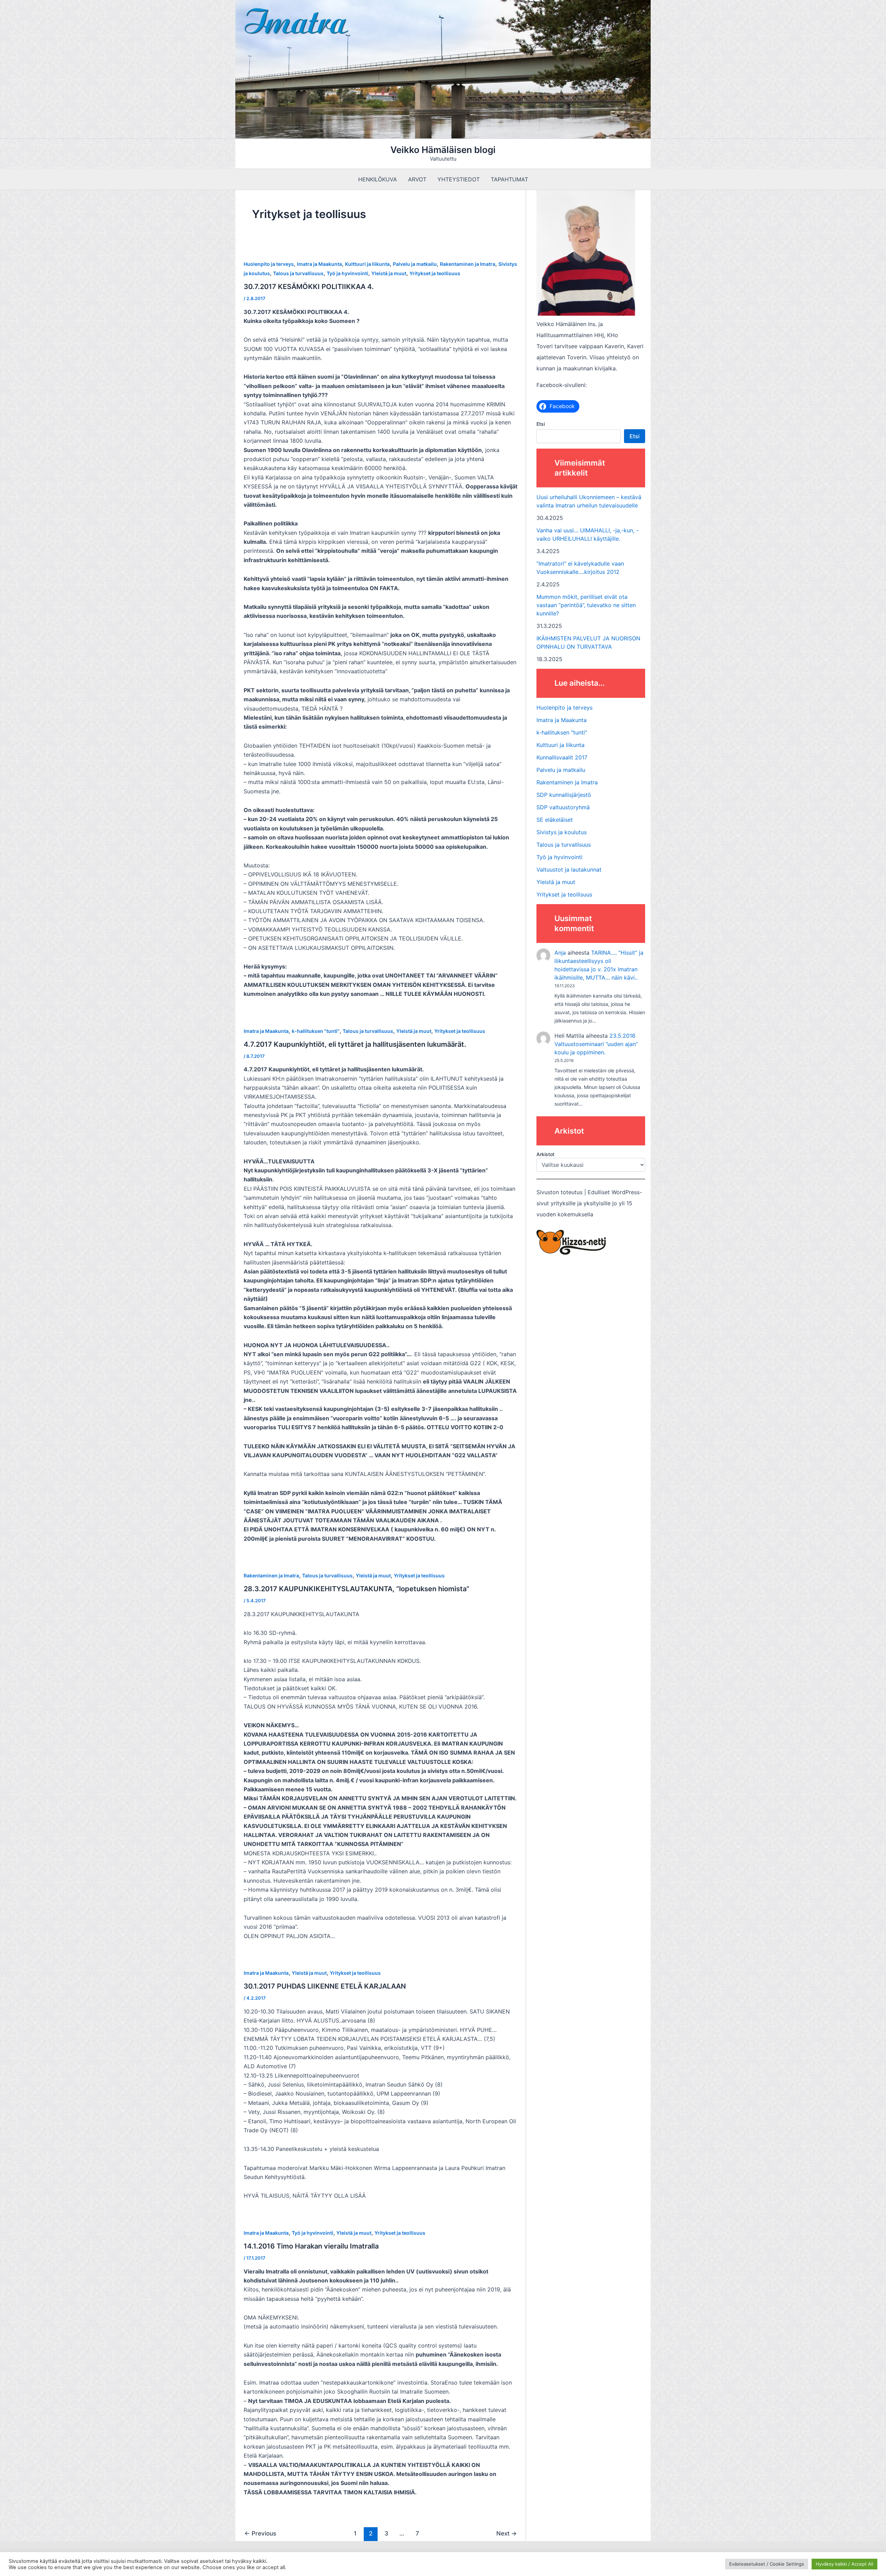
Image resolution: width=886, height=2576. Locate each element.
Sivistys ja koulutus (562, 832)
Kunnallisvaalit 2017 (562, 757)
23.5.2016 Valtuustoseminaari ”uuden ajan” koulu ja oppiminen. (596, 1044)
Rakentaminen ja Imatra (468, 264)
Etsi (541, 424)
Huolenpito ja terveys (269, 264)
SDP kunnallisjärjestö (564, 795)
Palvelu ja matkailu (415, 264)
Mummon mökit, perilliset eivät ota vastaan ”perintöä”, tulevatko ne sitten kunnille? (586, 605)
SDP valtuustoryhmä (563, 807)
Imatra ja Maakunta (319, 264)
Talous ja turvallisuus (298, 273)
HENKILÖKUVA (378, 179)
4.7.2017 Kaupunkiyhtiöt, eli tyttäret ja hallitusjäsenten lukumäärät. (355, 1044)
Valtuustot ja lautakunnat (569, 870)
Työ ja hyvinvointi (347, 273)
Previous (260, 2533)
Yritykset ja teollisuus (435, 273)
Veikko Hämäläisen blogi (443, 150)
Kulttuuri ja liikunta (367, 264)
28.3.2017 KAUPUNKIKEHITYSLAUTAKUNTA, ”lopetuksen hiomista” (356, 1589)
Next (507, 2533)
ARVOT (417, 179)
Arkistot (545, 1154)
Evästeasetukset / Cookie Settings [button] (767, 2564)
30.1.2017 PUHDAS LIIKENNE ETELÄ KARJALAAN (325, 1986)
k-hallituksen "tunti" (316, 1031)
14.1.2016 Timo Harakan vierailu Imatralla (311, 2246)
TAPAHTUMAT (509, 179)
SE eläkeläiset (555, 820)
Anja (560, 953)
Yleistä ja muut (389, 273)
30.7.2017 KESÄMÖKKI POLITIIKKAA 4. (309, 287)
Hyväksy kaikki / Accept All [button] (844, 2564)
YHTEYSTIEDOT (459, 179)
